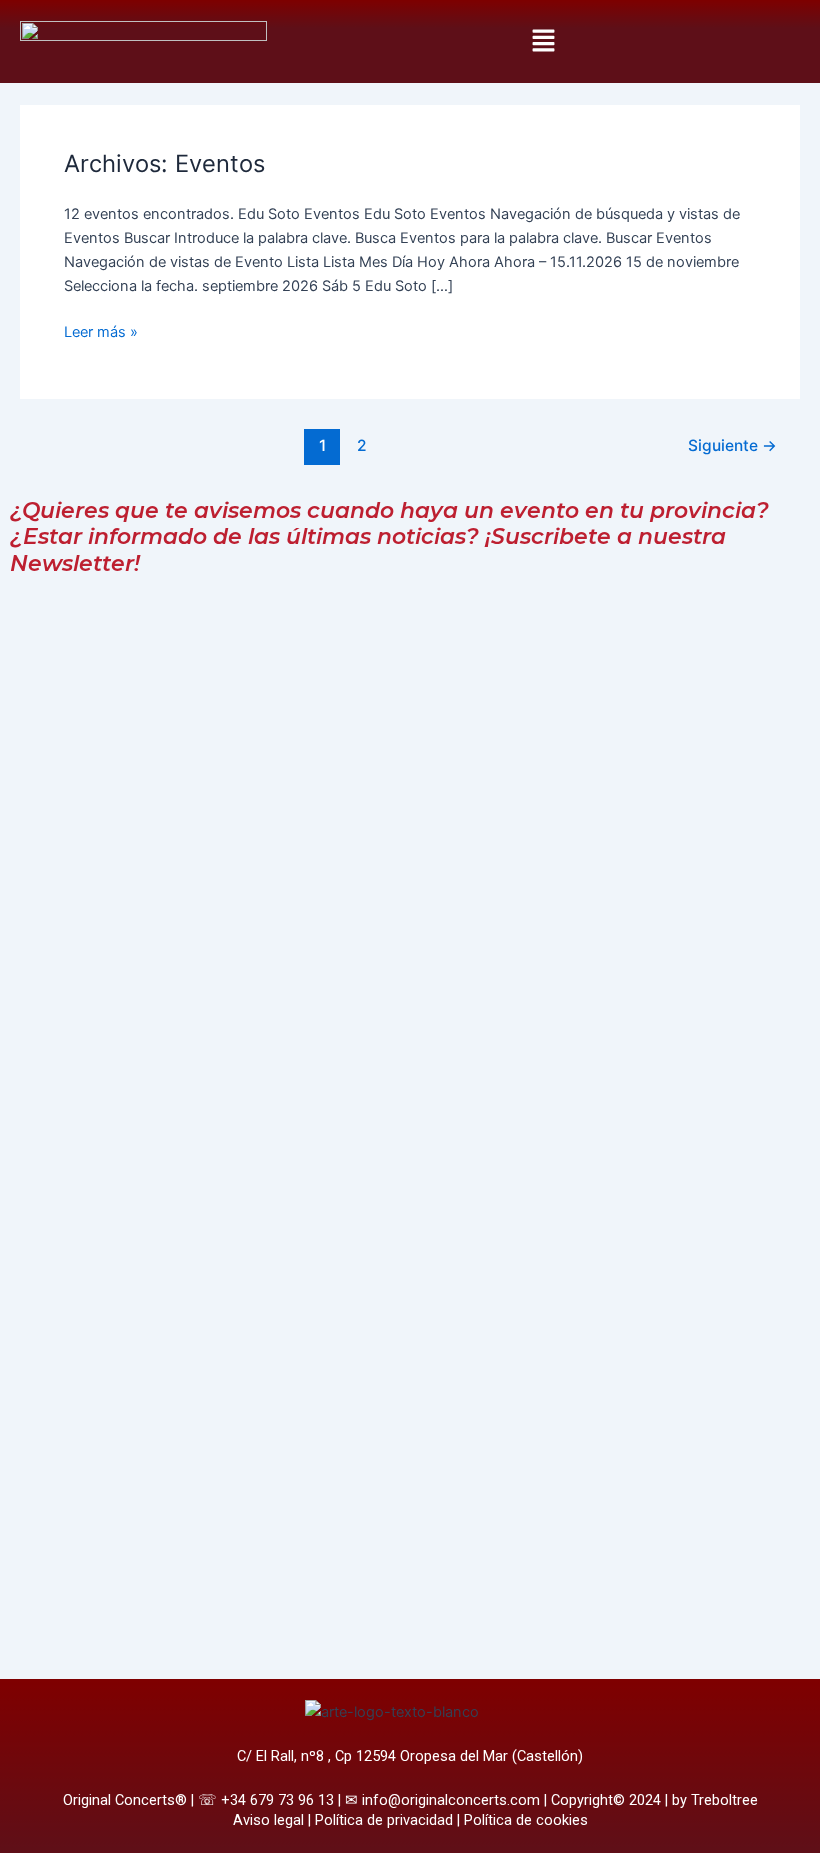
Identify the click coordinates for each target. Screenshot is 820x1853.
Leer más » (101, 330)
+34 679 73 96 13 (277, 1800)
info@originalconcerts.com (451, 1800)
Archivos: (164, 163)
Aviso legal (268, 1820)
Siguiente (732, 445)
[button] (543, 41)
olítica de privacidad (388, 1820)
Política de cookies (526, 1820)
